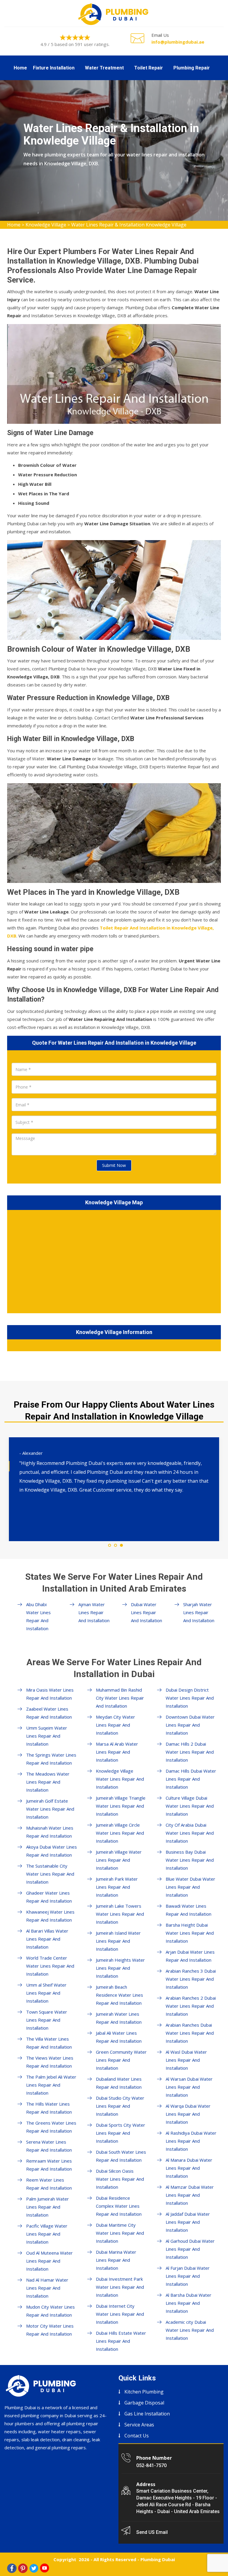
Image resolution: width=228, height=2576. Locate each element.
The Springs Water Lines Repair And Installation (51, 1759)
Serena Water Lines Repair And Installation (49, 2146)
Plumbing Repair (192, 68)
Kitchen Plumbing (144, 2392)
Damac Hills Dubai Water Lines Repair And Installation (191, 1779)
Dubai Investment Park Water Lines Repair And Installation (120, 2287)
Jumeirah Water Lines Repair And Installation (119, 2018)
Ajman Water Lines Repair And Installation (94, 1612)
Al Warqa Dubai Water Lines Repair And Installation (188, 2114)
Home (20, 68)
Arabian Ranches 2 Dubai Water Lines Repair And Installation (191, 2006)
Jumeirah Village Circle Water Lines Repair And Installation (120, 1833)
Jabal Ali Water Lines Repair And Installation (119, 2037)
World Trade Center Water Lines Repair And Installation (50, 1966)
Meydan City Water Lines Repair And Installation (115, 1725)
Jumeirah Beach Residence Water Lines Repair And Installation (119, 1995)
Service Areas (139, 2425)
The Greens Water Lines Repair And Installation (51, 2127)
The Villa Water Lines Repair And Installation (49, 2043)
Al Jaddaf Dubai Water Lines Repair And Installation (188, 2222)
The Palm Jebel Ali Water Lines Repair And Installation (51, 2085)
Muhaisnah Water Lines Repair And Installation (50, 1832)
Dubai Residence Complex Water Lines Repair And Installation (119, 2206)
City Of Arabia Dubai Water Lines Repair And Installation (190, 1833)
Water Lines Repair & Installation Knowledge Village (129, 225)
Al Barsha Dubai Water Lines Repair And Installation (189, 2303)
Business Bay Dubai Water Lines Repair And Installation (190, 1860)
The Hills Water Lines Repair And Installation (49, 2108)
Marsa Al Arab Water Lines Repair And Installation (117, 1752)
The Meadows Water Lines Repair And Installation (48, 1782)
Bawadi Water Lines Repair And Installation (189, 1910)
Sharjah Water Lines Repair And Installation (199, 1612)
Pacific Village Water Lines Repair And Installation (47, 2234)
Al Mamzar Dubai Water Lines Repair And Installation (190, 2195)
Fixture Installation (54, 68)
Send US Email (152, 2532)
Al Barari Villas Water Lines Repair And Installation (47, 1939)
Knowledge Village (46, 225)
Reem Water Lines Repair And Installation (49, 2184)
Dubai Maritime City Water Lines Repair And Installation (120, 2233)
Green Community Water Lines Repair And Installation (121, 2060)
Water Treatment (104, 68)
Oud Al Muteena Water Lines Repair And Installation (49, 2261)
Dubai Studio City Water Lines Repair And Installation (120, 2106)
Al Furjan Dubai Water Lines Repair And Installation (188, 2276)
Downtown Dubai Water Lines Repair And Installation (190, 1725)
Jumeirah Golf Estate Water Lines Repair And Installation (50, 1809)
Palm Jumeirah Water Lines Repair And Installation (47, 2207)
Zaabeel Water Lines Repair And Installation (49, 1713)
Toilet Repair (149, 68)
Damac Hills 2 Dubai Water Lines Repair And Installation (190, 1752)
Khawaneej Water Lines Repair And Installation (50, 1916)
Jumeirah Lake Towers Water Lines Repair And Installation (120, 1914)
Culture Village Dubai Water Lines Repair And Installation (190, 1806)
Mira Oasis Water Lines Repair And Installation (50, 1694)
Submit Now (114, 1165)
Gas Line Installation (147, 2414)
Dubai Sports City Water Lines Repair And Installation (121, 2133)
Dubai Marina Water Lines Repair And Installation (116, 2260)
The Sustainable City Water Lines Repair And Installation (50, 1874)
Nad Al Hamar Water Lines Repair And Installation (47, 2288)
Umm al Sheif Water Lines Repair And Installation (46, 1993)
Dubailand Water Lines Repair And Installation (119, 2083)
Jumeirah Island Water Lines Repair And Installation (118, 1941)
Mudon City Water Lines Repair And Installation (50, 2311)
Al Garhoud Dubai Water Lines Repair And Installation (190, 2249)
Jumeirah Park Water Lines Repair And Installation (117, 1887)
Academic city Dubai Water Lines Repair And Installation (190, 2330)
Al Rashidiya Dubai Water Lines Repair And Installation (191, 2141)
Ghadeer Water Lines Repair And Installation (49, 1897)
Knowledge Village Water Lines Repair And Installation (120, 1779)
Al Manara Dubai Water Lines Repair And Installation (189, 2168)
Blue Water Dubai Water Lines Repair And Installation (190, 1887)
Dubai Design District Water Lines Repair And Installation (190, 1698)
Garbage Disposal (144, 2403)
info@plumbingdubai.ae (178, 42)
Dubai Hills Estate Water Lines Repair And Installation (121, 2341)
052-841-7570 (151, 2465)
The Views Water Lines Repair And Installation (50, 2062)
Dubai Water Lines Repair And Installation (147, 1612)
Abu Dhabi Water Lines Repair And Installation (38, 1616)
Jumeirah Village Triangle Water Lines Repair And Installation (121, 1806)
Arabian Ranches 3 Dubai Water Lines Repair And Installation (191, 1979)
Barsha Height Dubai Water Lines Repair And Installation (190, 1933)
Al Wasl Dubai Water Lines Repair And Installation (186, 2060)
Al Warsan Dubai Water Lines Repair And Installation (189, 2087)
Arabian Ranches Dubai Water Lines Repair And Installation (190, 2033)
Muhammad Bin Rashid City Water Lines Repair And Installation (120, 1698)
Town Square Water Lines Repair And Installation (47, 2020)
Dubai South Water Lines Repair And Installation (121, 2156)
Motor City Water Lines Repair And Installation (50, 2330)
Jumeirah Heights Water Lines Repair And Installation (120, 1968)
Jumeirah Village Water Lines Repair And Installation (119, 1860)
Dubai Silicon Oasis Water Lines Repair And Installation (120, 2179)
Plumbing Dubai (158, 2559)
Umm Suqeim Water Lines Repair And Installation (47, 1736)
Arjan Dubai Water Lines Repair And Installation (190, 1956)
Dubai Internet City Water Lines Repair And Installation (120, 2314)
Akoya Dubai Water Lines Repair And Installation (52, 1851)
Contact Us (137, 2436)
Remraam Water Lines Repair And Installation (49, 2165)
